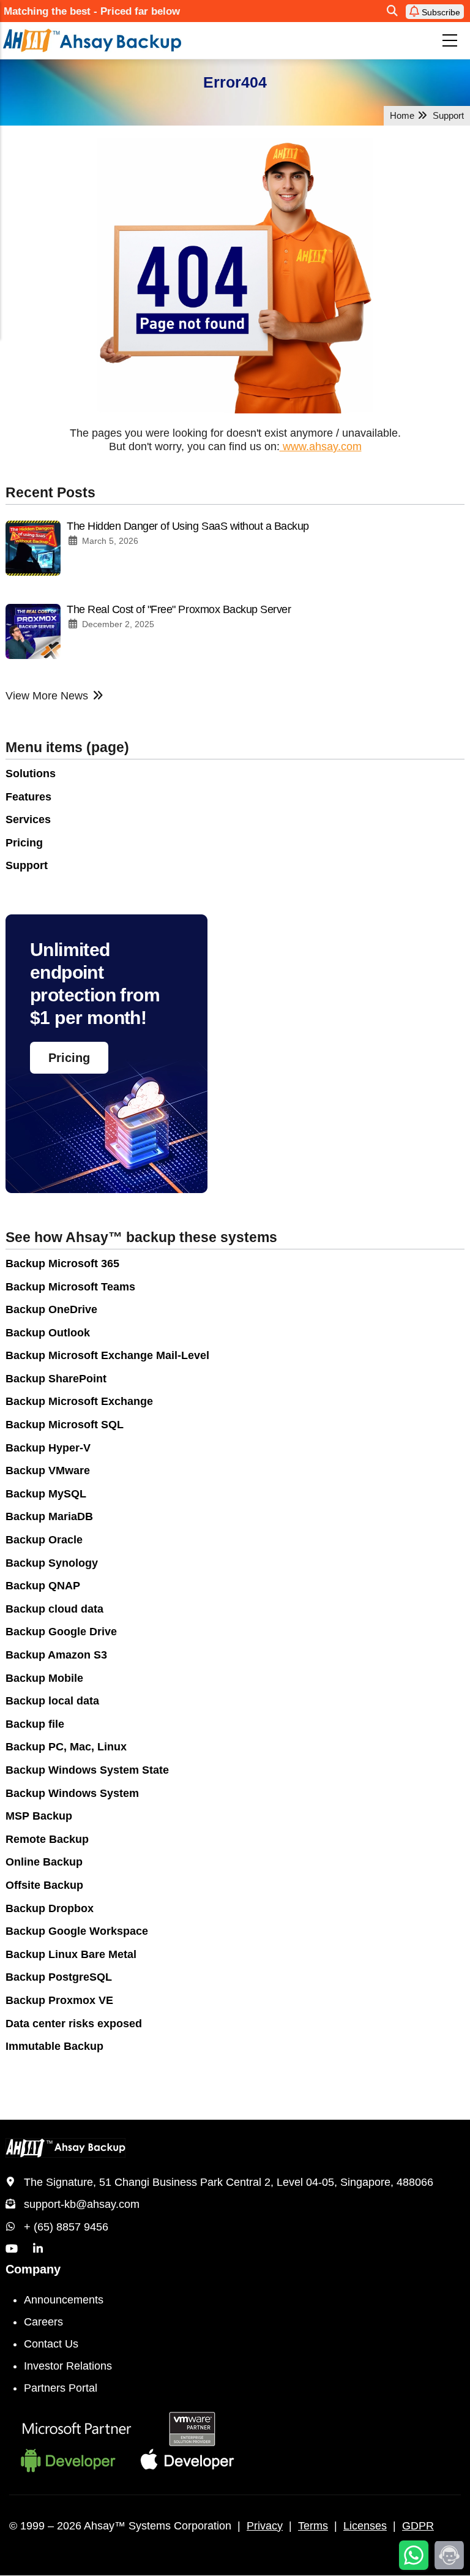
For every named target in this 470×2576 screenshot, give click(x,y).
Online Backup (44, 1862)
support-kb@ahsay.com (82, 2204)
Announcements (64, 2300)
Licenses (365, 2526)
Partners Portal (61, 2388)
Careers (43, 2322)
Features (28, 797)
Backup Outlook (48, 1333)
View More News (47, 696)
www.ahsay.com (321, 446)
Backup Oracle (44, 1540)
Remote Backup (47, 1839)
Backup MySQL (46, 1494)
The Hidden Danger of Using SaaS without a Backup (188, 526)
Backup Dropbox (50, 1908)
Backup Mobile (44, 1678)
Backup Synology (52, 1563)
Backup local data (52, 1701)
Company (33, 2269)
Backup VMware (48, 1471)
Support (27, 865)
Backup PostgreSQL (59, 1977)
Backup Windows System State (87, 1770)
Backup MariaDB (49, 1516)
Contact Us (51, 2344)
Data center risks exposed (74, 2024)
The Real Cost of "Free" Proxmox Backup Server (179, 609)
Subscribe (440, 12)
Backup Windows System (72, 1793)
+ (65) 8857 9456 (66, 2227)
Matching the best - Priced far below (92, 11)
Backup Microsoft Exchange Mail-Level (107, 1355)
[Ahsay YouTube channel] (12, 2249)
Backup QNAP (43, 1586)
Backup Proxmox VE (59, 2000)
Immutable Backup (54, 2046)
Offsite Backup (44, 1885)
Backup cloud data (54, 1609)
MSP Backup (39, 1816)
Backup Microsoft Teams (70, 1287)
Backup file (35, 1724)
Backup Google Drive (61, 1632)
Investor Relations (68, 2366)
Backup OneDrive (51, 1309)
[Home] (142, 40)
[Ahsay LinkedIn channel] (38, 2249)
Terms (313, 2526)
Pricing (24, 843)
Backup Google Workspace (77, 1931)
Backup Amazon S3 (56, 1655)
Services (28, 819)
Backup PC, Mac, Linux (66, 1747)
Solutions (31, 774)
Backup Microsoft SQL (65, 1425)
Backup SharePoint (56, 1379)
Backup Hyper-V (48, 1448)
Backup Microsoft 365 (62, 1264)
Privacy (265, 2526)
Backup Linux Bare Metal (71, 1954)
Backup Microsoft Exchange (79, 1401)
